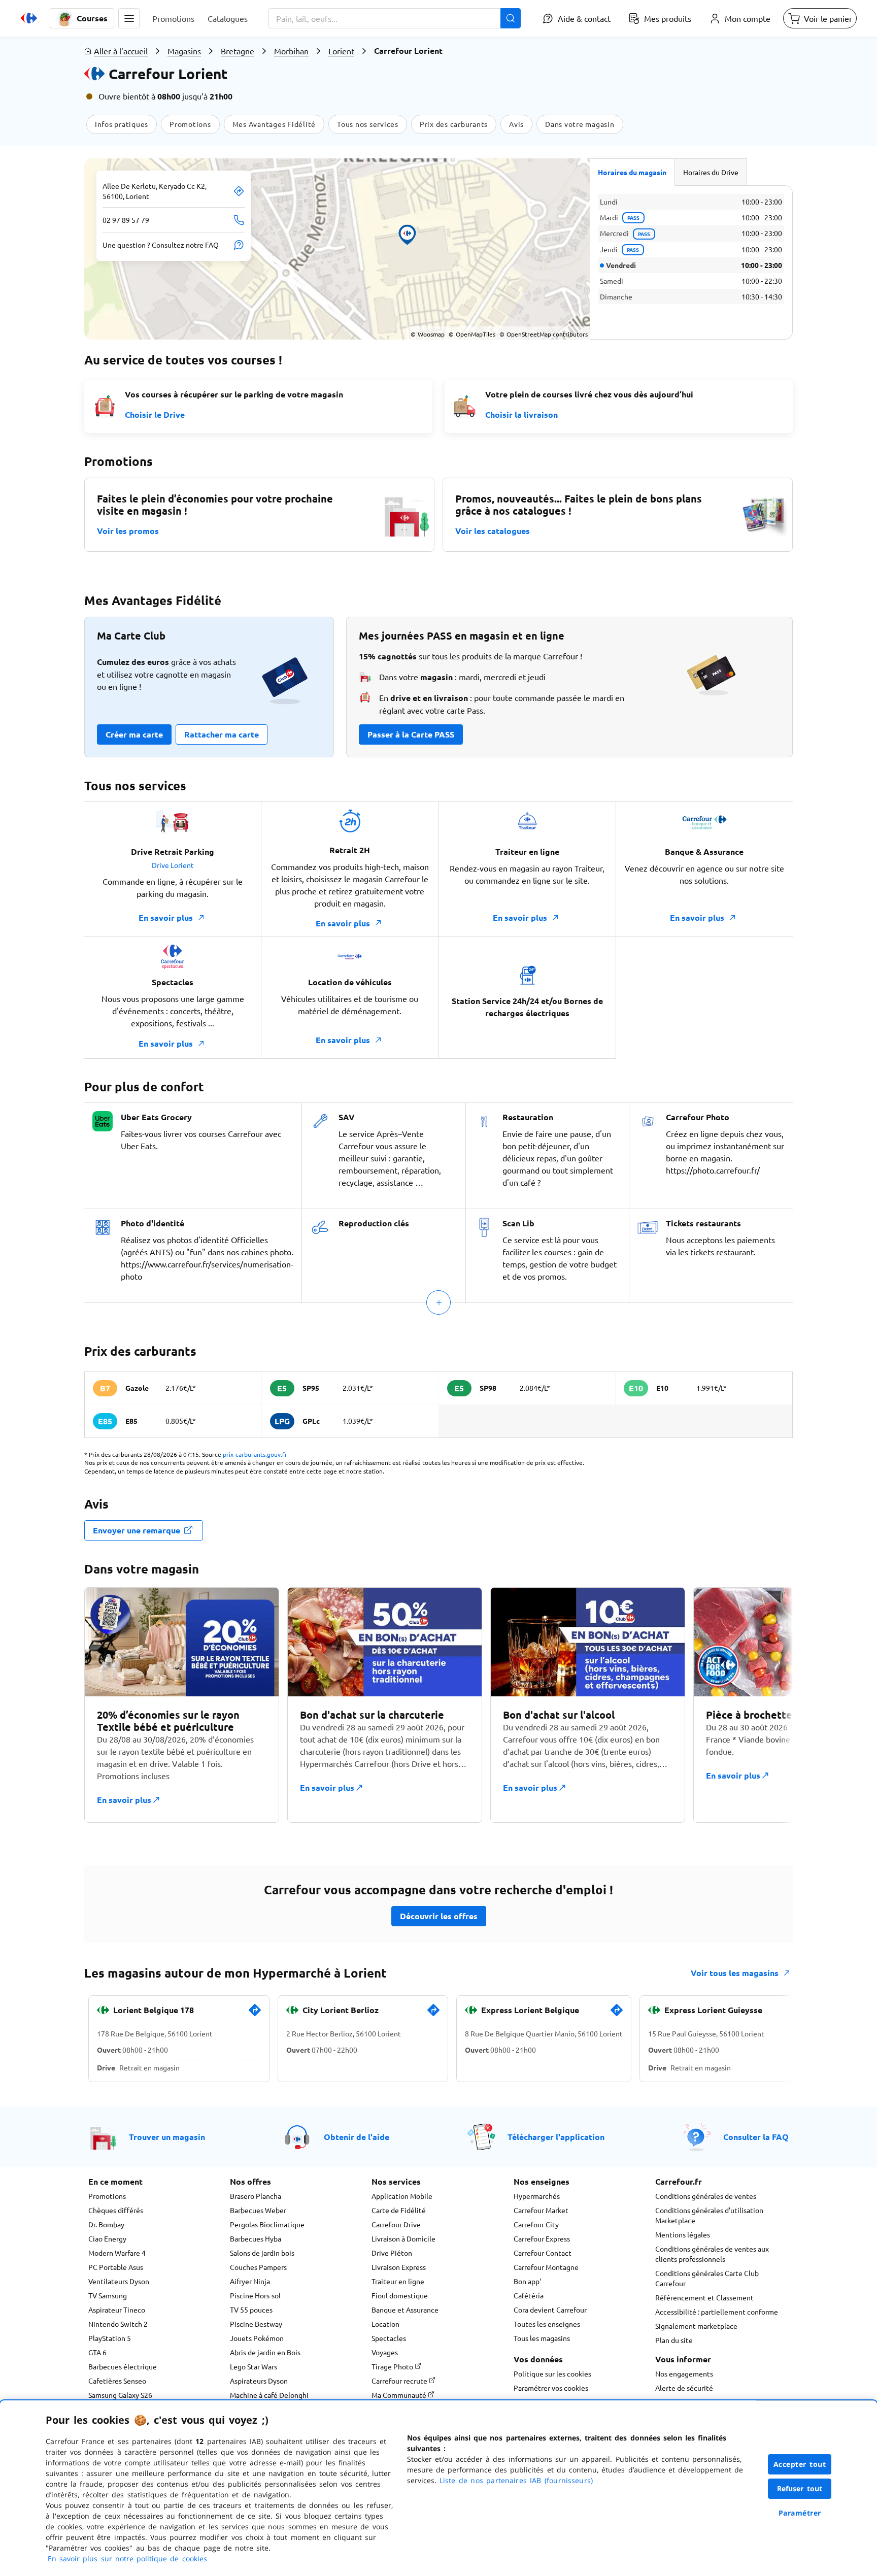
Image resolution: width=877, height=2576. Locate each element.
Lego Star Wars (254, 2366)
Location (385, 2324)
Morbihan (291, 51)
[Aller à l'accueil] (29, 18)
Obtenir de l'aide (357, 2137)
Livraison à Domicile (403, 2238)
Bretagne (238, 51)
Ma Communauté (400, 2395)
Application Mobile (402, 2196)
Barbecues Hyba (256, 2238)
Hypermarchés (537, 2196)
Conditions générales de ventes (706, 2196)
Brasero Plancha (256, 2196)
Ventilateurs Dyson (119, 2281)
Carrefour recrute (400, 2381)
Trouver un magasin (167, 2137)
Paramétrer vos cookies (551, 2388)
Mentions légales (683, 2234)
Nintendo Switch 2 (118, 2324)
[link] (255, 2014)
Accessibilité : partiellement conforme (717, 2312)
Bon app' (527, 2281)
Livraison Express (399, 2267)
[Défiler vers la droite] (768, 1711)
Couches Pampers (258, 2267)
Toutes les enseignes (547, 2324)
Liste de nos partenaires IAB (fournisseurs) (516, 2480)
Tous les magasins (542, 2338)
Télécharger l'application (556, 2137)
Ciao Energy (107, 2238)
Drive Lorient (173, 865)
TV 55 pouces (251, 2310)
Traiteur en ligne (398, 2281)
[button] (129, 18)
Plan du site (674, 2340)
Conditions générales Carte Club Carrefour (707, 2278)
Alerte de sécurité (684, 2388)
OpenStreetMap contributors (544, 334)
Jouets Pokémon (257, 2338)
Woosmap (428, 334)
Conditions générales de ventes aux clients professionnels (712, 2254)
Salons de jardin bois (262, 2253)
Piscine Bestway (256, 2324)
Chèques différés (116, 2210)
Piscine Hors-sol (255, 2295)
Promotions (107, 2196)
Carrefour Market (541, 2210)
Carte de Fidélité (399, 2210)
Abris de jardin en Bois (265, 2352)
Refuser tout (800, 2488)
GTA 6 (97, 2352)
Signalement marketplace (696, 2326)
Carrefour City (536, 2224)
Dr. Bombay (106, 2224)
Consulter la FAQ (756, 2137)
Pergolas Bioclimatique (267, 2224)
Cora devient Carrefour (550, 2310)
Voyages (385, 2352)
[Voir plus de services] (438, 1302)
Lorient (341, 51)
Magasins (184, 51)
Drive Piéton (392, 2253)
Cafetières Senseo (117, 2381)
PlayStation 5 (110, 2338)
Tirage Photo (393, 2366)
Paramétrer (800, 2513)
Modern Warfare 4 (117, 2253)
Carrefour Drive (396, 2224)
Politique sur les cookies (552, 2373)
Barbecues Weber (258, 2210)
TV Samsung (108, 2295)
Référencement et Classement (704, 2297)
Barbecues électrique (123, 2366)
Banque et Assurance (405, 2310)
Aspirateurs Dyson (259, 2381)
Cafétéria (529, 2295)
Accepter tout (800, 2464)
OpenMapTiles (472, 334)
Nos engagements (684, 2373)
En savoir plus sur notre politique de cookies (127, 2558)
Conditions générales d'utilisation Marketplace (709, 2215)
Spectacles (389, 2338)
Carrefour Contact (543, 2253)
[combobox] (395, 18)
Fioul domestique (400, 2295)
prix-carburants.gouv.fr (255, 1454)
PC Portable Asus (116, 2267)
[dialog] (438, 2488)
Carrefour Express (542, 2238)
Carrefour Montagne (546, 2267)
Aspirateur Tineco (117, 2310)
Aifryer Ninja (250, 2281)
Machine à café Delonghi (269, 2395)
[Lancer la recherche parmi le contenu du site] (511, 18)
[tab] (632, 172)
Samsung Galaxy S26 (120, 2395)
